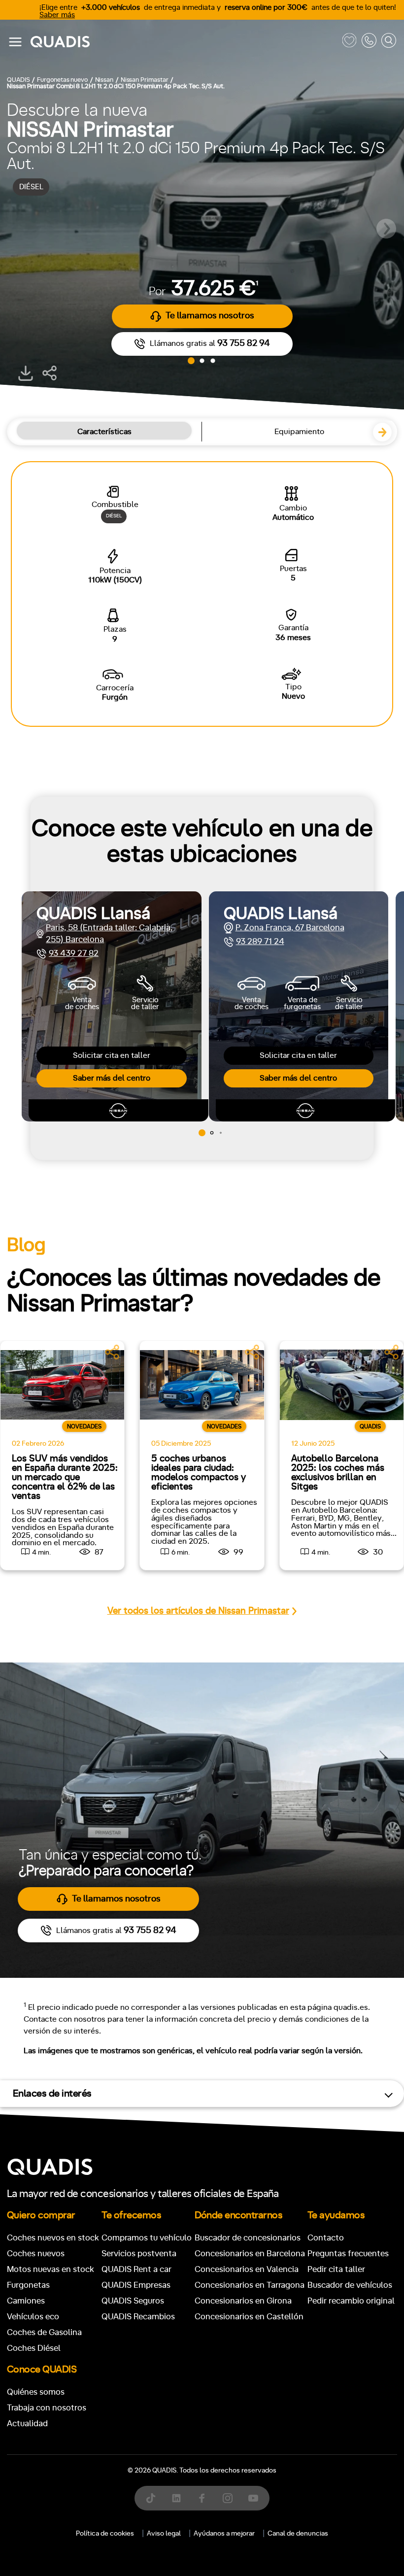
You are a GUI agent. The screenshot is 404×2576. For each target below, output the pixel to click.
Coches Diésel (34, 2348)
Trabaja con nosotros (47, 2408)
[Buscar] (389, 42)
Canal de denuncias (298, 2534)
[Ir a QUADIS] (184, 42)
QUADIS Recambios (138, 2317)
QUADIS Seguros (133, 2301)
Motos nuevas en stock (50, 2269)
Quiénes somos (36, 2392)
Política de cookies (105, 2534)
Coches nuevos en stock (53, 2238)
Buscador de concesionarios (248, 2238)
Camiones (26, 2301)
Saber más (57, 15)
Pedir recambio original (351, 2301)
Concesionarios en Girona (243, 2301)
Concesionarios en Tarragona (250, 2285)
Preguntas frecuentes (348, 2254)
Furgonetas (28, 2285)
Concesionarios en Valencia (247, 2269)
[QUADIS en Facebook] (202, 2498)
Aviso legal (164, 2534)
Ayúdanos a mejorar (224, 2534)
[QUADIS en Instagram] (228, 2498)
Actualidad (27, 2423)
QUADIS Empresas (136, 2285)
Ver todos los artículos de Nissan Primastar (198, 1611)
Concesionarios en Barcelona (250, 2254)
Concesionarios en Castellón (249, 2317)
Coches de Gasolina (44, 2332)
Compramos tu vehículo (147, 2238)
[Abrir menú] (15, 42)
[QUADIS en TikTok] (151, 2498)
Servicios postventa (139, 2254)
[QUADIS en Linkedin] (176, 2498)
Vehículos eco (33, 2317)
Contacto (326, 2238)
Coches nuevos (36, 2254)
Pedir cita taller (336, 2269)
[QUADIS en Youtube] (253, 2498)
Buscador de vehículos (350, 2285)
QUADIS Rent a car (136, 2269)
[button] (386, 229)
